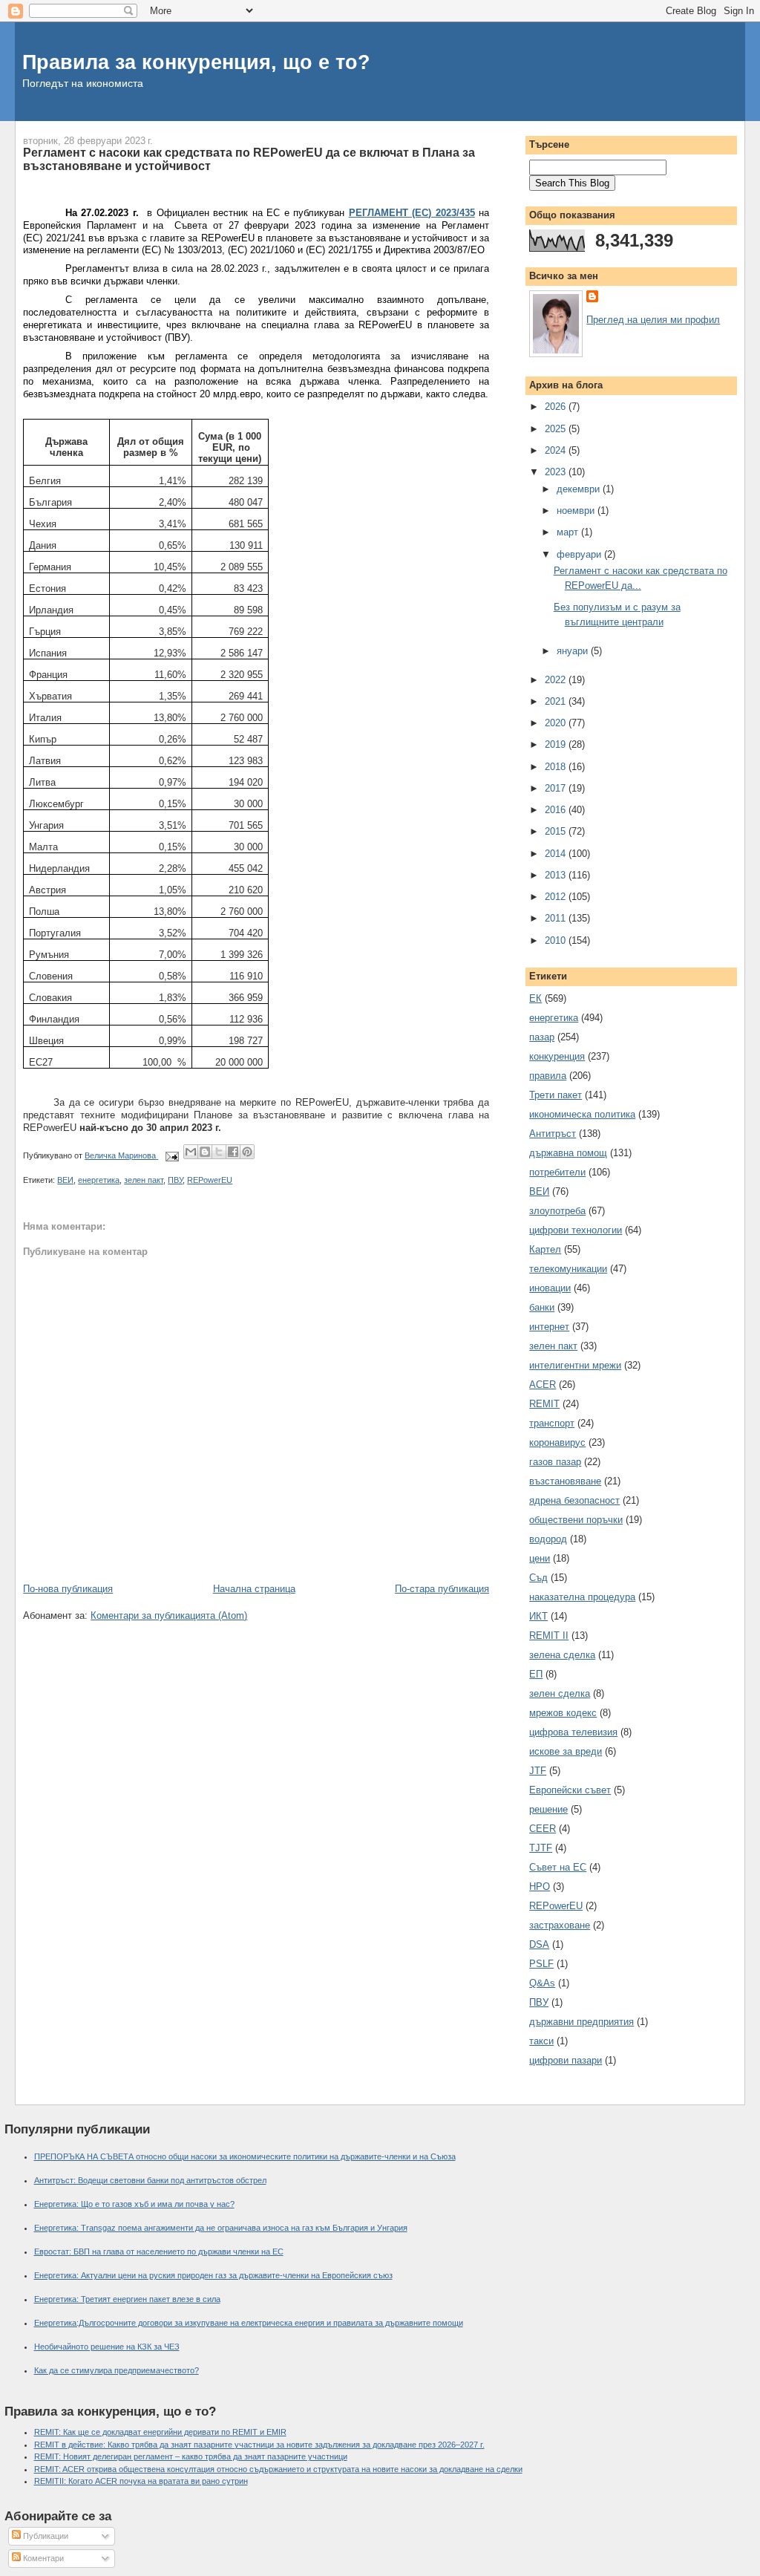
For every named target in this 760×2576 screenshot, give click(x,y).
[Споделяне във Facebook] (233, 1152)
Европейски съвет (570, 1790)
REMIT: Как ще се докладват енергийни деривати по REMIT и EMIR (160, 2432)
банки (542, 1307)
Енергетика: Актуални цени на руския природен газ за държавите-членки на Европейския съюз (213, 2275)
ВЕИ (65, 1180)
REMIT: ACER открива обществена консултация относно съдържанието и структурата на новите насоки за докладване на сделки (278, 2469)
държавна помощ (568, 1153)
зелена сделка (562, 1655)
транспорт (552, 1423)
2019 (557, 744)
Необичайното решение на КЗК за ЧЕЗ (107, 2347)
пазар (542, 1037)
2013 (557, 875)
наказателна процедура (582, 1597)
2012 (557, 897)
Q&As (542, 1983)
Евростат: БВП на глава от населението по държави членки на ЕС (159, 2251)
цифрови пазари (566, 2060)
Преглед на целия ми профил (653, 320)
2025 (557, 429)
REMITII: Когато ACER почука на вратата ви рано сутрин (141, 2481)
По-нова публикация (68, 1589)
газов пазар (555, 1462)
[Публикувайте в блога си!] (205, 1152)
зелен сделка (560, 1693)
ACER (543, 1385)
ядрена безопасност (574, 1500)
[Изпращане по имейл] (191, 1152)
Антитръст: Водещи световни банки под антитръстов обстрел (150, 2180)
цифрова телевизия (573, 1732)
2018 (557, 767)
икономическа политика (582, 1114)
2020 (557, 723)
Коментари (42, 2558)
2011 (557, 918)
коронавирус (557, 1442)
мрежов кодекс (563, 1713)
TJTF (541, 1848)
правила (548, 1076)
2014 (557, 854)
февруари (580, 554)
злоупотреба (557, 1211)
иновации (550, 1288)
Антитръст (553, 1134)
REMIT (544, 1404)
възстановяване (565, 1481)
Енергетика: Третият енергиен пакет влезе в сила (127, 2299)
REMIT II (549, 1636)
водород (548, 1539)
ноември (577, 511)
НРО (540, 1887)
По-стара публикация (442, 1589)
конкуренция (557, 1056)
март (569, 532)
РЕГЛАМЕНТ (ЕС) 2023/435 (412, 213)
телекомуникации (568, 1269)
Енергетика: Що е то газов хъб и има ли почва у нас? (134, 2204)
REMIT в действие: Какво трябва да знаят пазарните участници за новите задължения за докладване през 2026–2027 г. (259, 2445)
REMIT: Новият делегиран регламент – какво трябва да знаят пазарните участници (191, 2456)
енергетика (99, 1180)
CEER (543, 1829)
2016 (557, 810)
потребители (557, 1172)
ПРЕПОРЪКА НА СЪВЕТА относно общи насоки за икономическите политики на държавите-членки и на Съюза (245, 2156)
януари (574, 651)
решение (548, 1809)
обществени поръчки (576, 1520)
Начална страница (254, 1589)
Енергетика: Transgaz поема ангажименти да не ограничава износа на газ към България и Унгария (221, 2228)
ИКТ (538, 1616)
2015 (557, 831)
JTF (538, 1771)
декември (580, 489)
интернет (549, 1327)
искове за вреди (566, 1751)
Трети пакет (556, 1095)
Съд (538, 1578)
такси (541, 2041)
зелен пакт (144, 1180)
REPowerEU (210, 1180)
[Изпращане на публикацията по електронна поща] (171, 1155)
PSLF (541, 1964)
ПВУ (175, 1180)
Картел (545, 1249)
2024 (557, 450)
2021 (557, 701)
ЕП (536, 1674)
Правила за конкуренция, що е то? (196, 62)
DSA (539, 1944)
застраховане (560, 1925)
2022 (557, 680)
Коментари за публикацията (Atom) (169, 1615)
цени (540, 1558)
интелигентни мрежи (575, 1365)
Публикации (45, 2536)
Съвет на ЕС (558, 1867)
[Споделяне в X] (219, 1152)
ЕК (535, 998)
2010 (557, 940)
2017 (557, 788)
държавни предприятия (582, 2022)
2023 (557, 472)
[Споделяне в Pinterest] (247, 1152)
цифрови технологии (576, 1230)
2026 (557, 407)
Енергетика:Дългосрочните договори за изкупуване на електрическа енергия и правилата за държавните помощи (249, 2323)
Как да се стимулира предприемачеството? (117, 2370)
